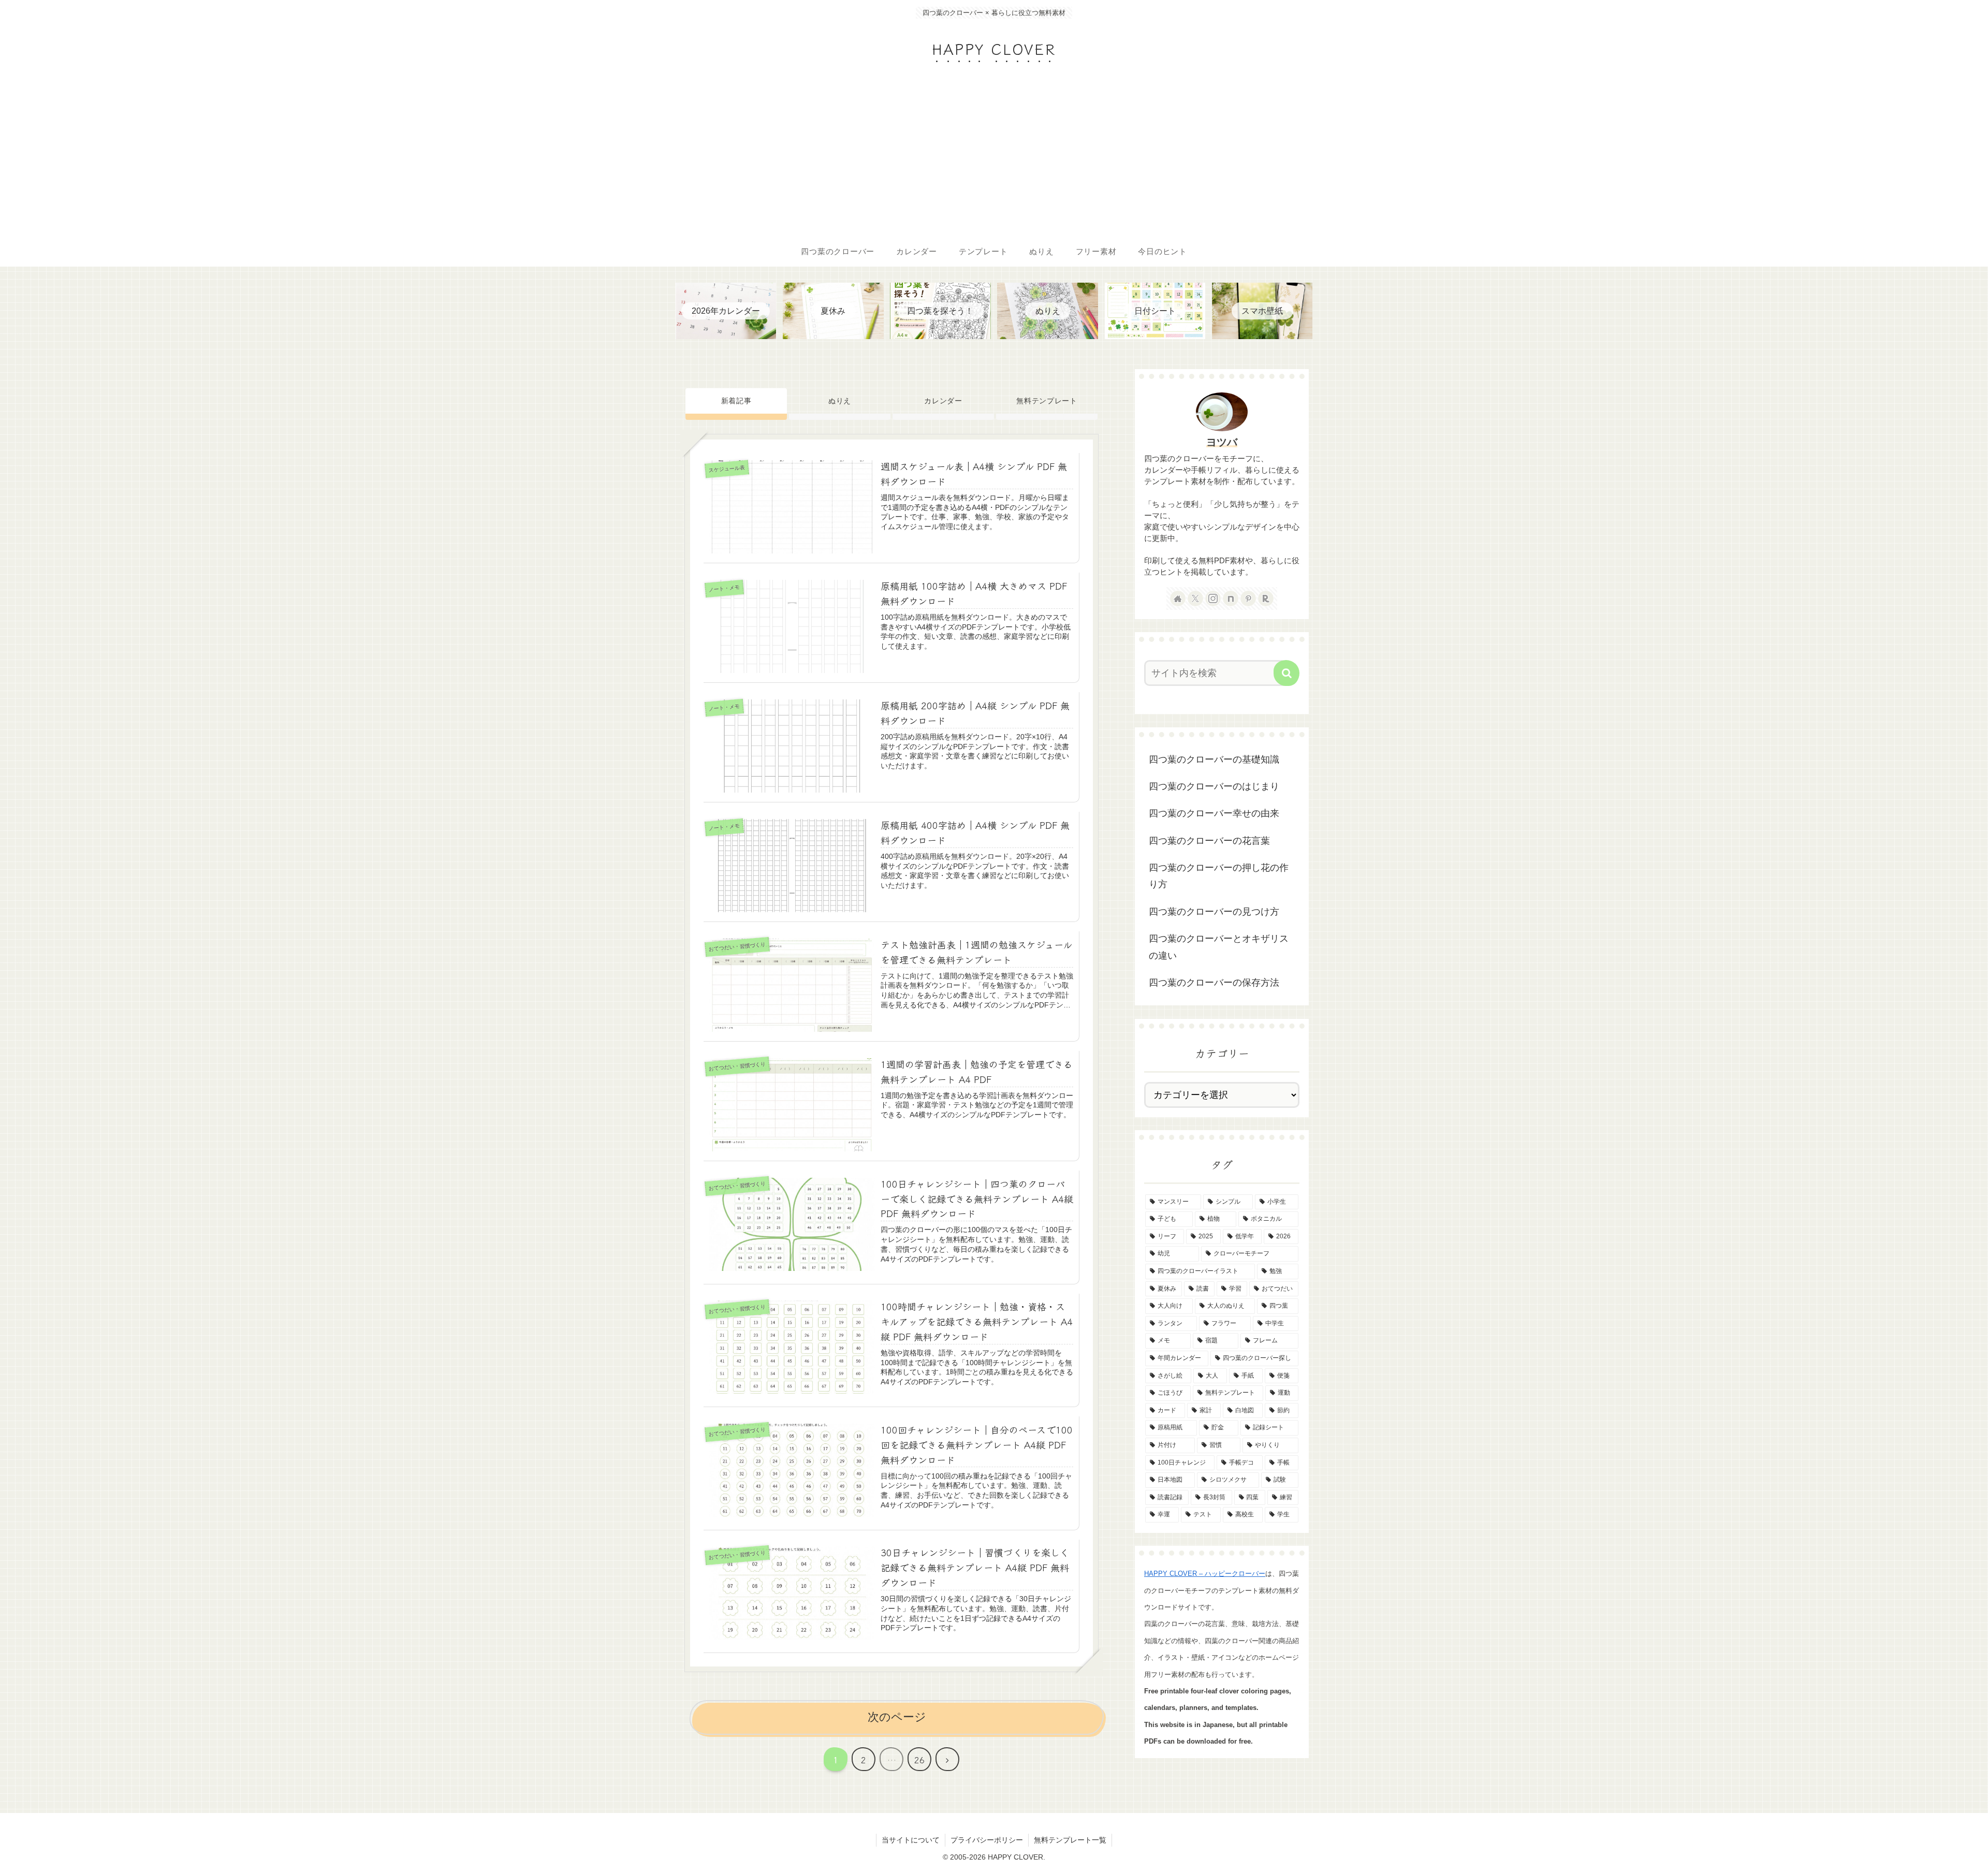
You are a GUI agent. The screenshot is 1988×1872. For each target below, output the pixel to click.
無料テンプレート (1047, 401)
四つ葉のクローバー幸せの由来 (1214, 813)
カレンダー (943, 401)
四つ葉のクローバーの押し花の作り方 (1219, 876)
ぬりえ (840, 401)
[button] (1287, 673)
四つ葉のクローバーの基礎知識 (1214, 759)
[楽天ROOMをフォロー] (1266, 598)
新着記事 (736, 401)
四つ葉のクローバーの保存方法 (1214, 983)
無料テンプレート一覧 (1070, 1840)
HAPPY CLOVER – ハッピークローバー (1205, 1574)
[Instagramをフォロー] (1213, 598)
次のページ (897, 1717)
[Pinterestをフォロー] (1248, 598)
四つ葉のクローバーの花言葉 (1209, 841)
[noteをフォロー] (1231, 598)
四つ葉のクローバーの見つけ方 (1214, 912)
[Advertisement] (994, 158)
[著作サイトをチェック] (1178, 598)
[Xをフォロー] (1195, 598)
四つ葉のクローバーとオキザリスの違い (1219, 947)
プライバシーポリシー (987, 1840)
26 (919, 1760)
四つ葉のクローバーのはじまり (1214, 786)
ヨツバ (1222, 442)
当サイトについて (911, 1840)
